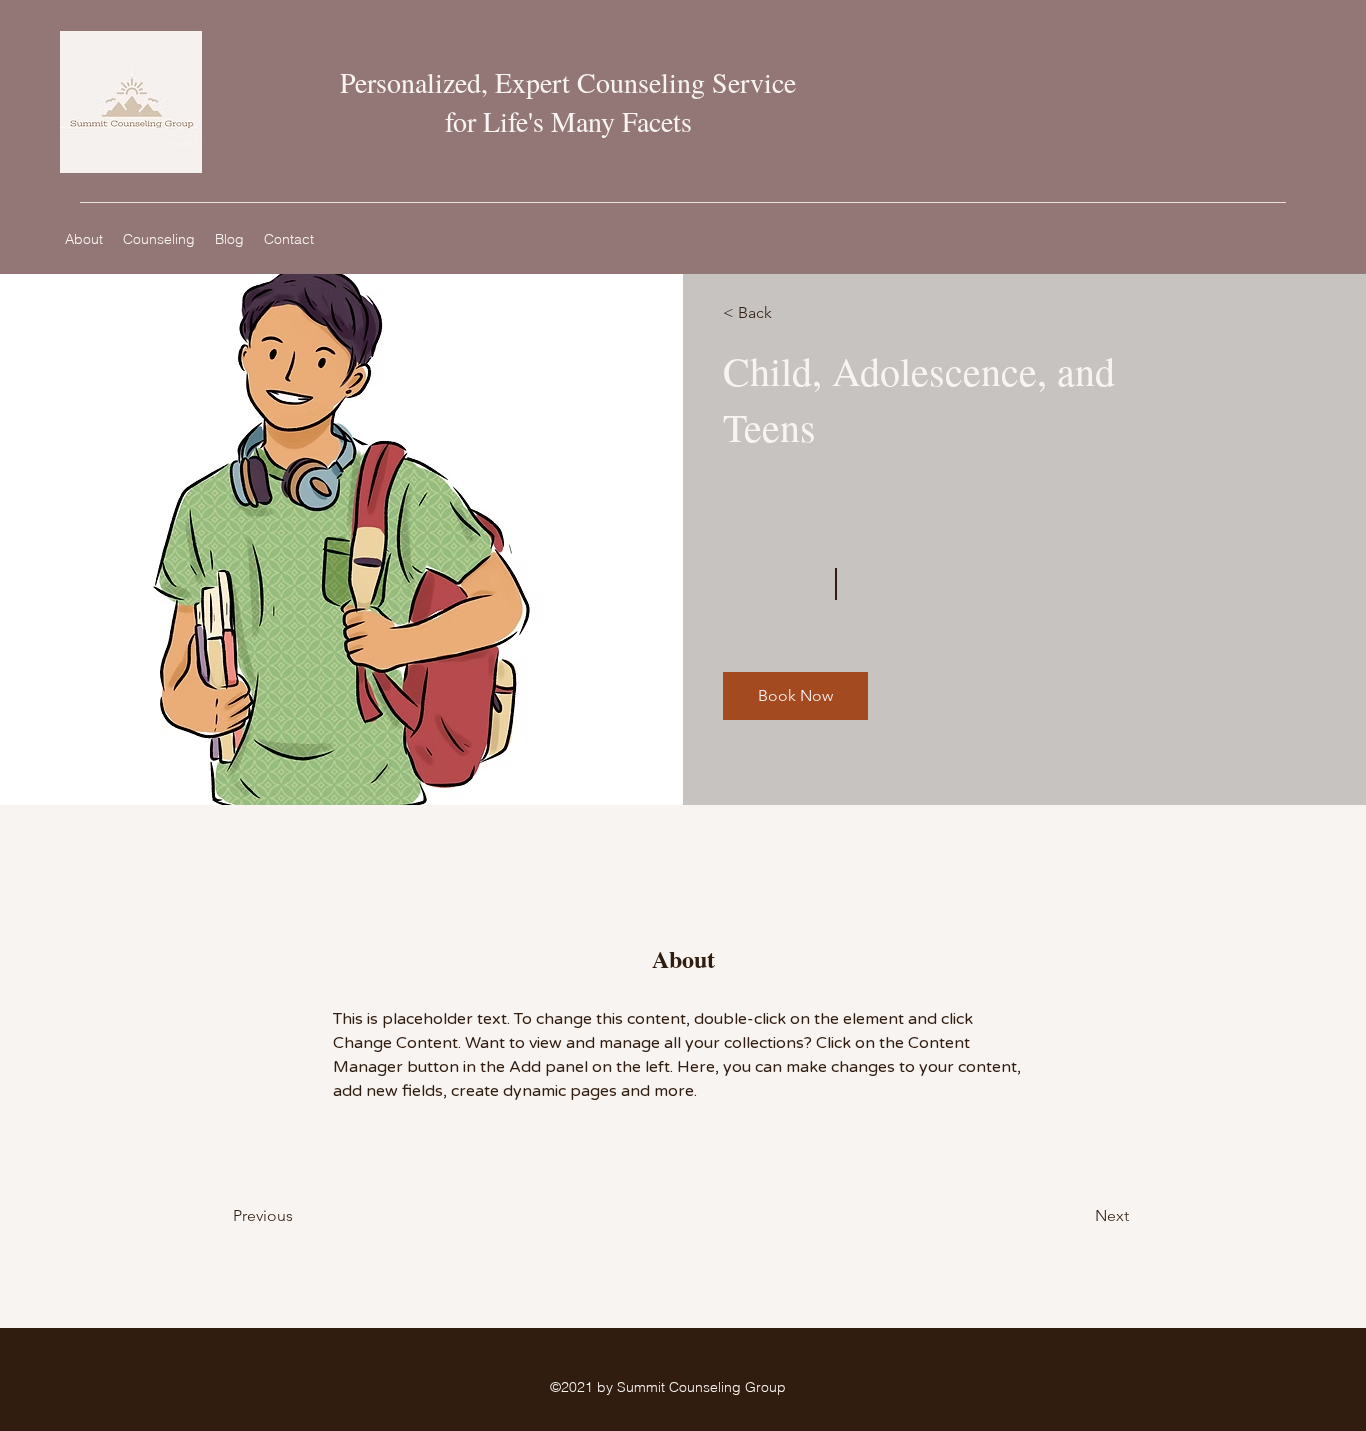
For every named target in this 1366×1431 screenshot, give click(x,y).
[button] (795, 696)
